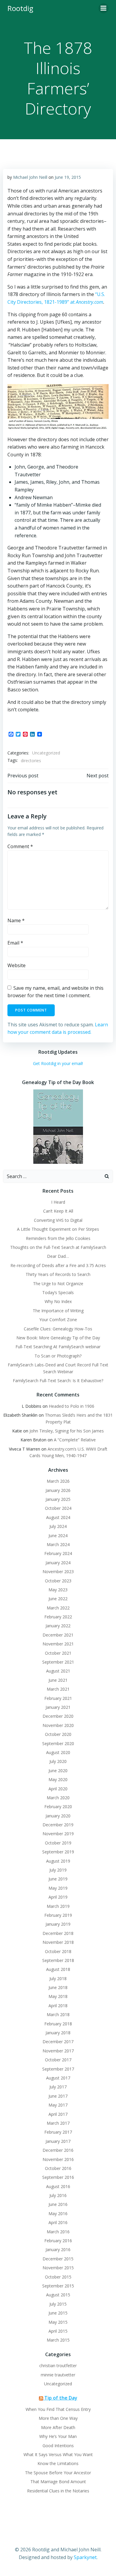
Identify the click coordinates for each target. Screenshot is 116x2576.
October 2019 (58, 1843)
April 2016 (58, 2222)
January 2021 (58, 1707)
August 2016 (58, 2186)
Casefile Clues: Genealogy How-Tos (58, 1329)
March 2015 (58, 2340)
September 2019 (58, 1852)
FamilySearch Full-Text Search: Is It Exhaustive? (58, 1381)
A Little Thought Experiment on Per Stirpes (58, 1229)
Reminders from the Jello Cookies (58, 1238)
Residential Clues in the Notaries (58, 2491)
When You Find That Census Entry (58, 2409)
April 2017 (58, 2114)
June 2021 (58, 1680)
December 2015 (58, 2259)
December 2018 (58, 1933)
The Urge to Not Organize (58, 1284)
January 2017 (58, 2141)
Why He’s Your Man (58, 2436)
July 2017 (58, 2087)
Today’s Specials (58, 1292)
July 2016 (58, 2195)
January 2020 (58, 1816)
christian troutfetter (58, 2366)
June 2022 (58, 1599)
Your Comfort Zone (58, 1320)
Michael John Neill (30, 177)
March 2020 (58, 1798)
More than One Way (58, 2418)
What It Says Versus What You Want (58, 2454)
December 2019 (58, 1825)
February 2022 (58, 1617)
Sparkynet (85, 2557)
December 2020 (58, 1716)
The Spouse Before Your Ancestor (58, 2473)
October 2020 (58, 1734)
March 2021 (58, 1689)
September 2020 (58, 1743)
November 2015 (58, 2268)
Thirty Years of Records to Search (58, 1274)
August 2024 (58, 1517)
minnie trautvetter (58, 2375)
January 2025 (58, 1499)
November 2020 (58, 1725)
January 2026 (58, 1490)
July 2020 (58, 1761)
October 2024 (58, 1508)
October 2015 (58, 2277)
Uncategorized (46, 753)
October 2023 (58, 1581)
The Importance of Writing (58, 1311)
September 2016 (58, 2177)
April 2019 (58, 1897)
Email (15, 943)
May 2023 (58, 1590)
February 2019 (58, 1915)
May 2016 (58, 2214)
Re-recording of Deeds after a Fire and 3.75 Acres (58, 1265)
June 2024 (58, 1536)
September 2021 (58, 1662)
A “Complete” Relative (75, 1440)
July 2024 (58, 1526)
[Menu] (104, 8)
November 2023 (58, 1572)
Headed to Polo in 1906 (72, 1406)
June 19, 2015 (68, 177)
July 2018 (58, 1978)
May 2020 (58, 1779)
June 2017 (58, 2096)
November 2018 (58, 1942)
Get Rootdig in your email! (58, 1063)
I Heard (58, 1202)
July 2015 (58, 2304)
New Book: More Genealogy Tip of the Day (58, 1338)
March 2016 (58, 2232)
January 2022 (58, 1626)
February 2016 (58, 2241)
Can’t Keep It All (58, 1211)
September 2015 (58, 2286)
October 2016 (58, 2168)
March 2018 (58, 2014)
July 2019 (58, 1870)
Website (17, 965)
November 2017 (58, 2051)
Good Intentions (58, 2446)
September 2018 (58, 1960)
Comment (20, 846)
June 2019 (58, 1879)
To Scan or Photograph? (58, 1356)
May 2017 (58, 2105)
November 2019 (58, 1834)
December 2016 (58, 2150)
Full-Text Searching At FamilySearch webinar (58, 1347)
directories (31, 761)
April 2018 (58, 2006)
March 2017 (58, 2123)
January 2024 (58, 1563)
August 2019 (58, 1861)
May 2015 (58, 2322)
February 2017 (58, 2132)
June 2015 (58, 2313)
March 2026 (58, 1481)
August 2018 (58, 1969)
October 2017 (58, 2060)
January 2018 (58, 2033)
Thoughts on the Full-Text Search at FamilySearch (58, 1247)
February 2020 (58, 1807)
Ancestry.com (90, 302)
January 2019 (58, 1924)
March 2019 (58, 1906)
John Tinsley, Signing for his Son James (67, 1431)
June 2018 (58, 1987)
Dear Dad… (58, 1256)
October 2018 (58, 1951)
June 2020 (58, 1771)
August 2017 (58, 2078)
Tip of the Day (61, 2398)
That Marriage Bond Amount (58, 2482)
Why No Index (58, 1301)
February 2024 (58, 1553)
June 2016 (58, 2204)
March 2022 (58, 1608)
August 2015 (58, 2295)
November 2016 (58, 2159)
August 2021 (58, 1671)
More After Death (58, 2427)
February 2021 (58, 1698)
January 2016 (58, 2250)
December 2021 (58, 1635)
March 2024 (58, 1544)
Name (16, 920)
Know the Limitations (58, 2463)
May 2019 (58, 1888)
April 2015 (58, 2331)
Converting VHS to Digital (58, 1220)
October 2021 (58, 1653)
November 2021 (58, 1644)
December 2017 (58, 2042)
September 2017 (58, 2069)
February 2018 (58, 2024)
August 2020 (58, 1752)
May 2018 (58, 1996)
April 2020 (58, 1789)
